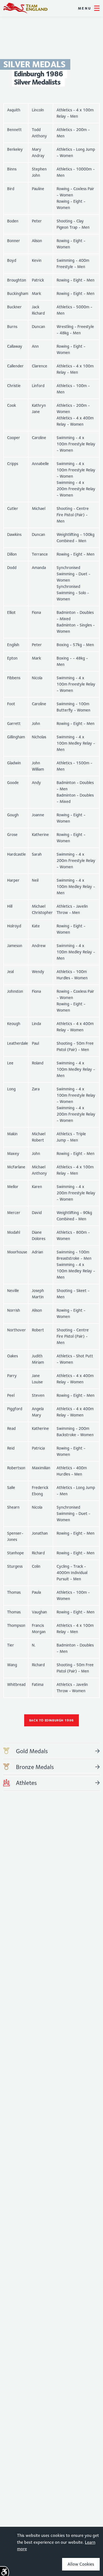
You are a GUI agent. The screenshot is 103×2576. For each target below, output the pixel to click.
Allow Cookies (81, 2564)
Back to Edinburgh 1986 (51, 1720)
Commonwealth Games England (25, 8)
